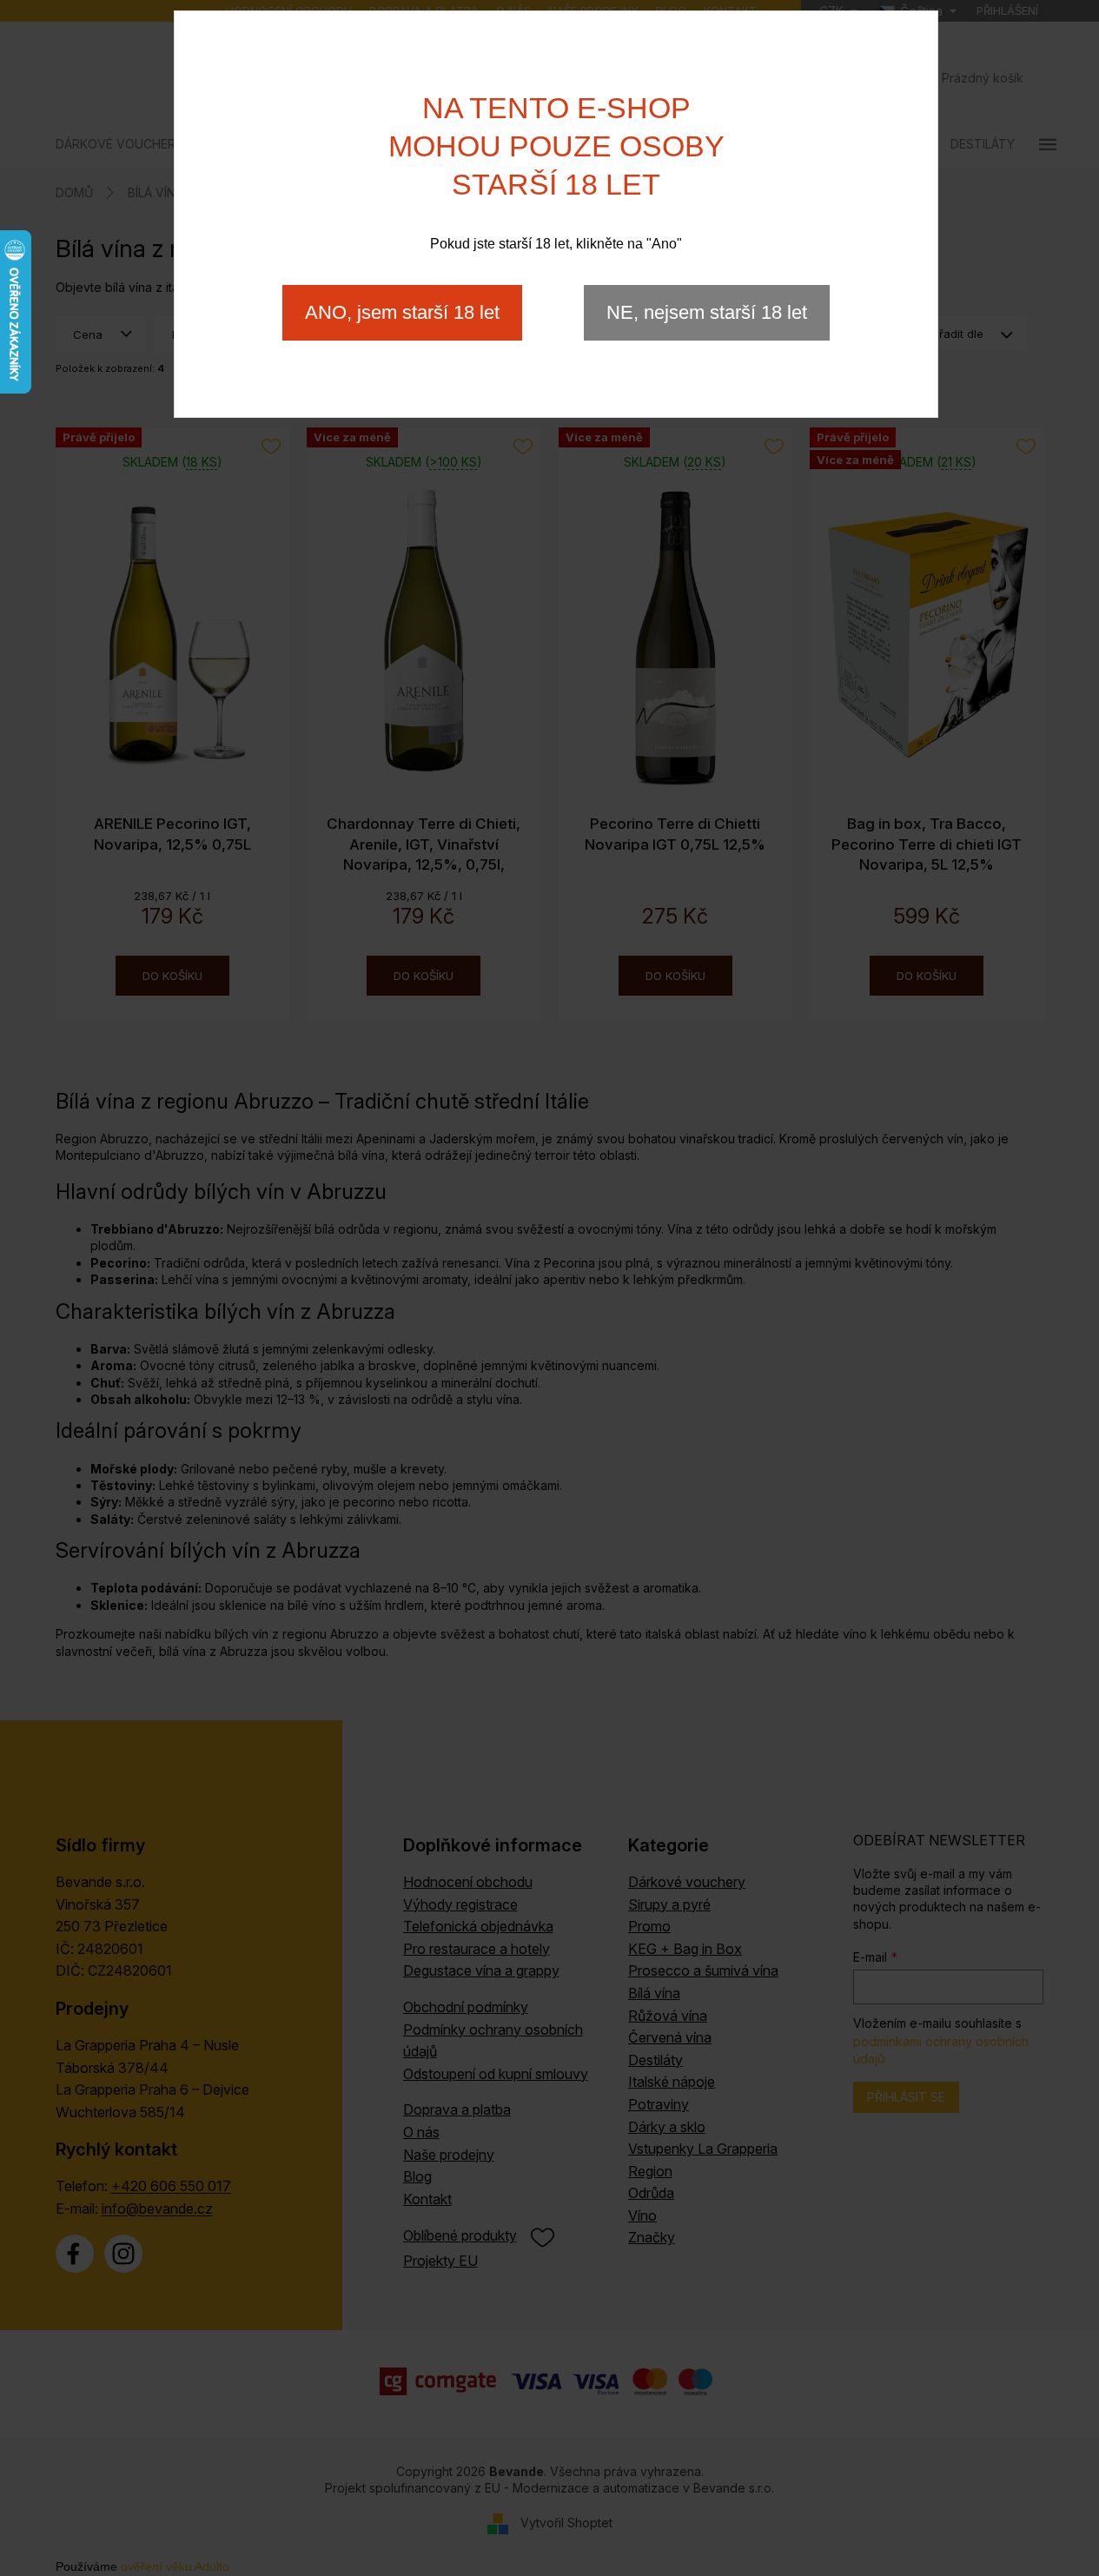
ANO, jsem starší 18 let (402, 312)
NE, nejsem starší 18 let (707, 312)
